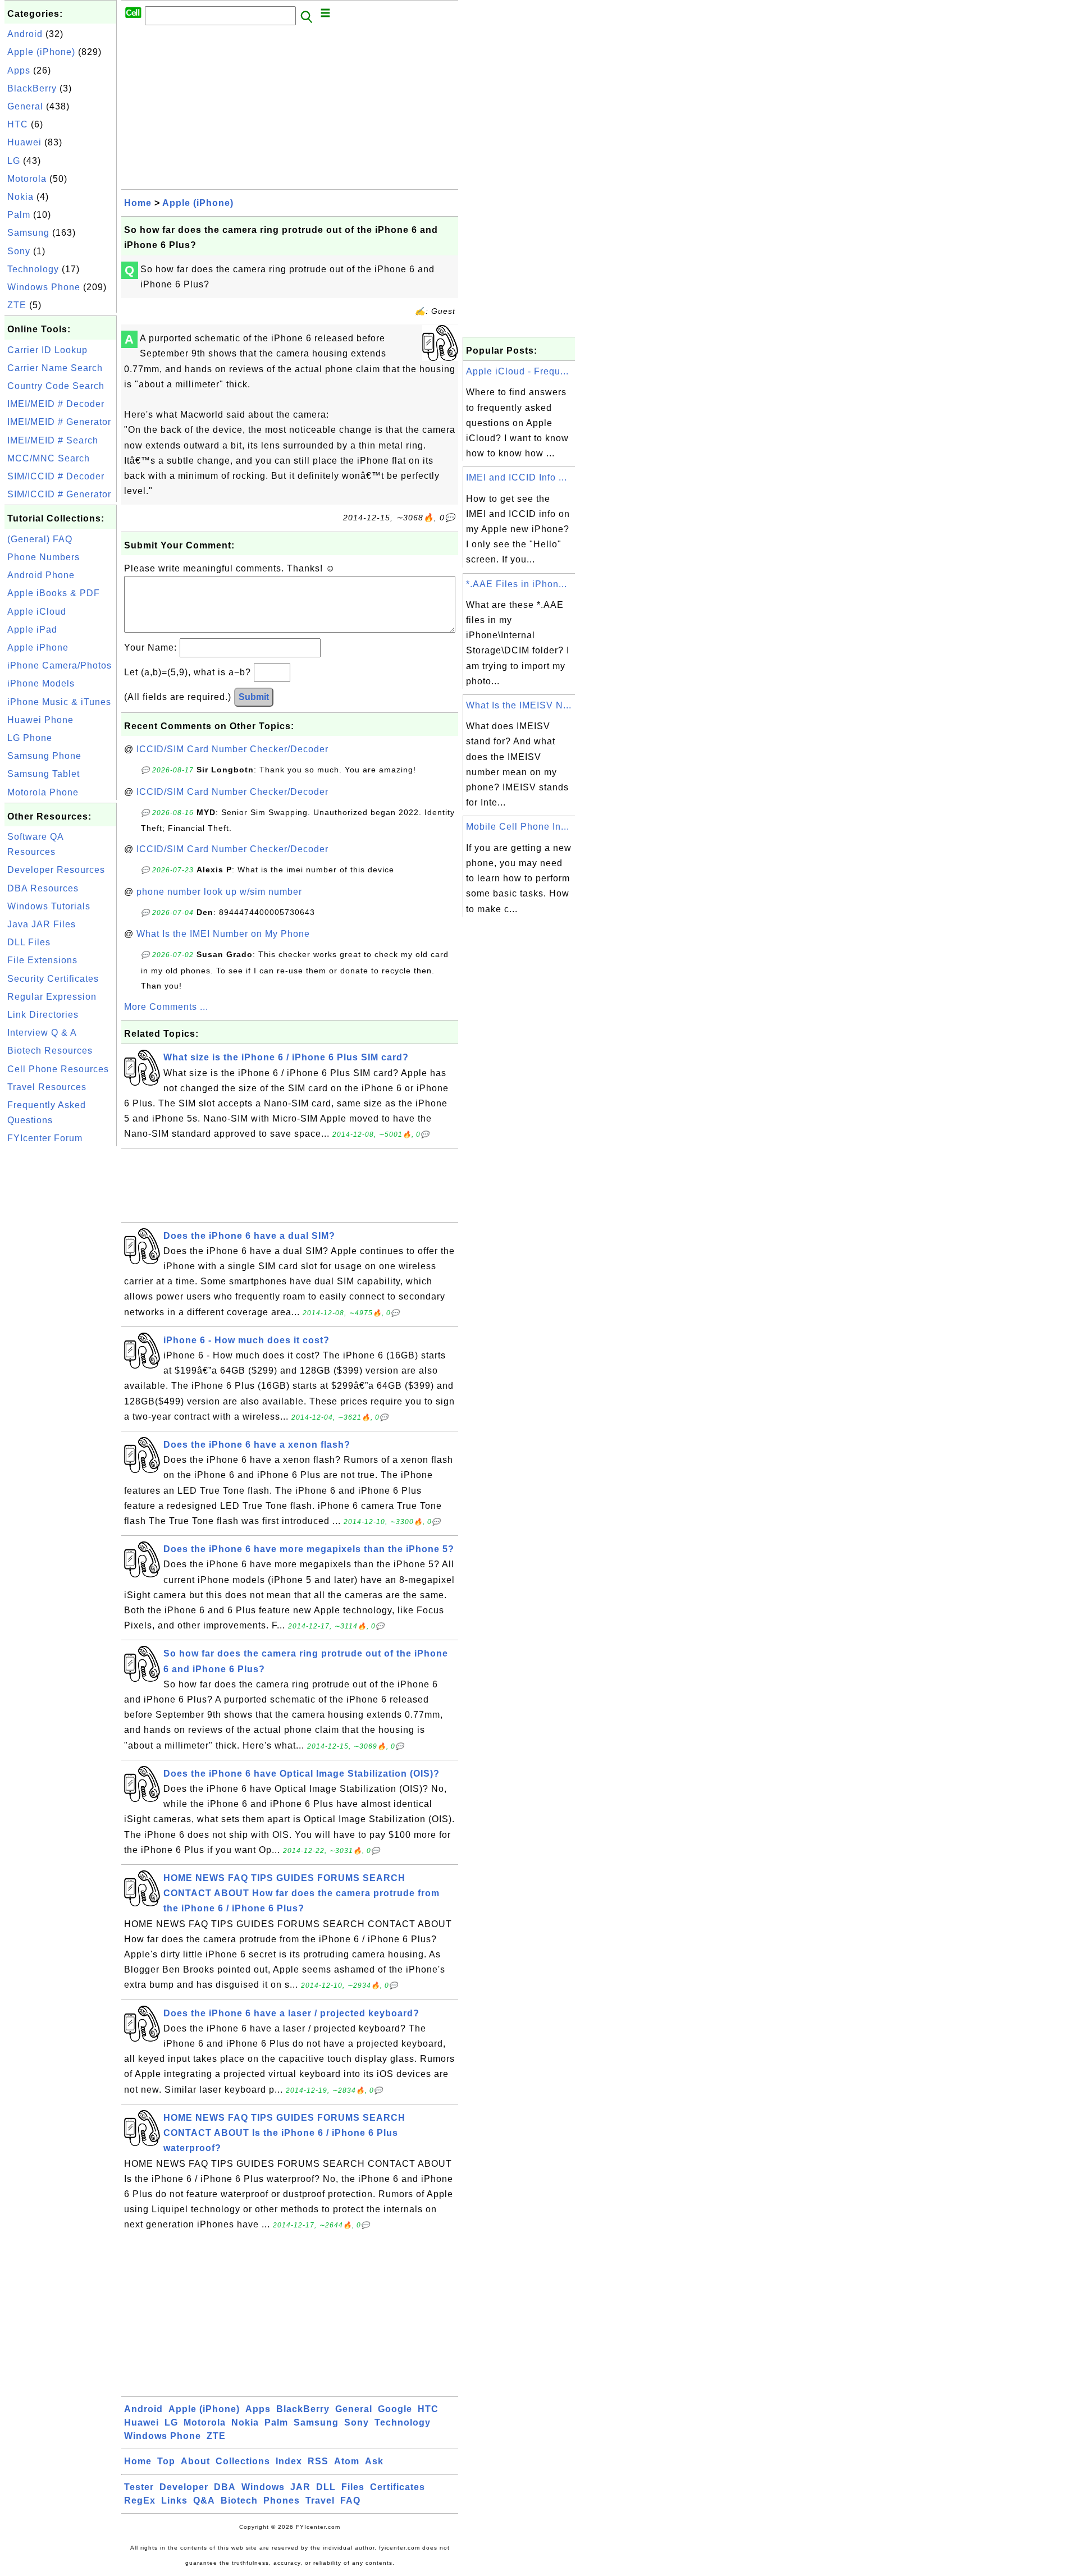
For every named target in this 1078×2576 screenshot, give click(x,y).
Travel (320, 2500)
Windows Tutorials (49, 906)
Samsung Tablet (44, 774)
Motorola (27, 179)
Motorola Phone (43, 792)
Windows (263, 2487)
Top (166, 2461)
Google (395, 2409)
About (195, 2461)
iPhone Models (41, 683)
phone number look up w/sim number (219, 892)
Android (25, 34)
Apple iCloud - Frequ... (517, 371)
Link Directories (43, 1015)
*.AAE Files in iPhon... (517, 584)
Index (289, 2461)
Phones (282, 2500)
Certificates (398, 2487)
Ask (374, 2461)
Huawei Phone (40, 720)
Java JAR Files (42, 924)
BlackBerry (32, 88)
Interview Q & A (42, 1033)
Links (174, 2500)
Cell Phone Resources (58, 1069)
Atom (347, 2461)
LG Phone (30, 738)
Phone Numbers (44, 557)
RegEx (140, 2500)
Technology (33, 269)
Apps (19, 70)
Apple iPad (32, 630)
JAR (300, 2487)
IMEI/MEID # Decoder (56, 404)
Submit (254, 697)
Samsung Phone (44, 756)
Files (353, 2487)
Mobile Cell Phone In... (518, 827)
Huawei (24, 142)
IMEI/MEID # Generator (59, 422)
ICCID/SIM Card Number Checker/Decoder (232, 749)
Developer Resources (56, 870)
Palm (19, 215)
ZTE (17, 305)
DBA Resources (43, 888)
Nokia (20, 197)
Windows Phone (44, 287)
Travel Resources (47, 1087)
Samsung (28, 233)
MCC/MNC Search (49, 458)
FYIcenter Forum (45, 1138)
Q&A (204, 2500)
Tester (139, 2487)
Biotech (239, 2500)
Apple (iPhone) (41, 52)
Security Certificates (53, 979)
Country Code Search (56, 386)
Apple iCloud (37, 612)
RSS (318, 2461)
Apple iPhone (38, 648)
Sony (19, 251)
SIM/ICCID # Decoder (56, 476)
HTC (18, 124)
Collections (243, 2461)
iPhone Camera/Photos (60, 665)
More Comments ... (166, 1007)
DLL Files (29, 942)
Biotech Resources (50, 1051)
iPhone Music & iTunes (59, 702)
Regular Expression (52, 997)
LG (14, 161)
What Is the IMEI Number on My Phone (223, 934)
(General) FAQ (40, 539)
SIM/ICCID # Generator (59, 494)
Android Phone (41, 575)
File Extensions (42, 960)
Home (138, 203)
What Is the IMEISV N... (519, 705)
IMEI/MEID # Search (53, 440)
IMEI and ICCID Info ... (517, 477)
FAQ (350, 2500)
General (25, 106)
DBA (225, 2487)
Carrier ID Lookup (47, 350)
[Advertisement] (61, 1317)
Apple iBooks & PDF (54, 593)
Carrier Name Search (55, 368)
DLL (326, 2487)
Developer (184, 2487)
